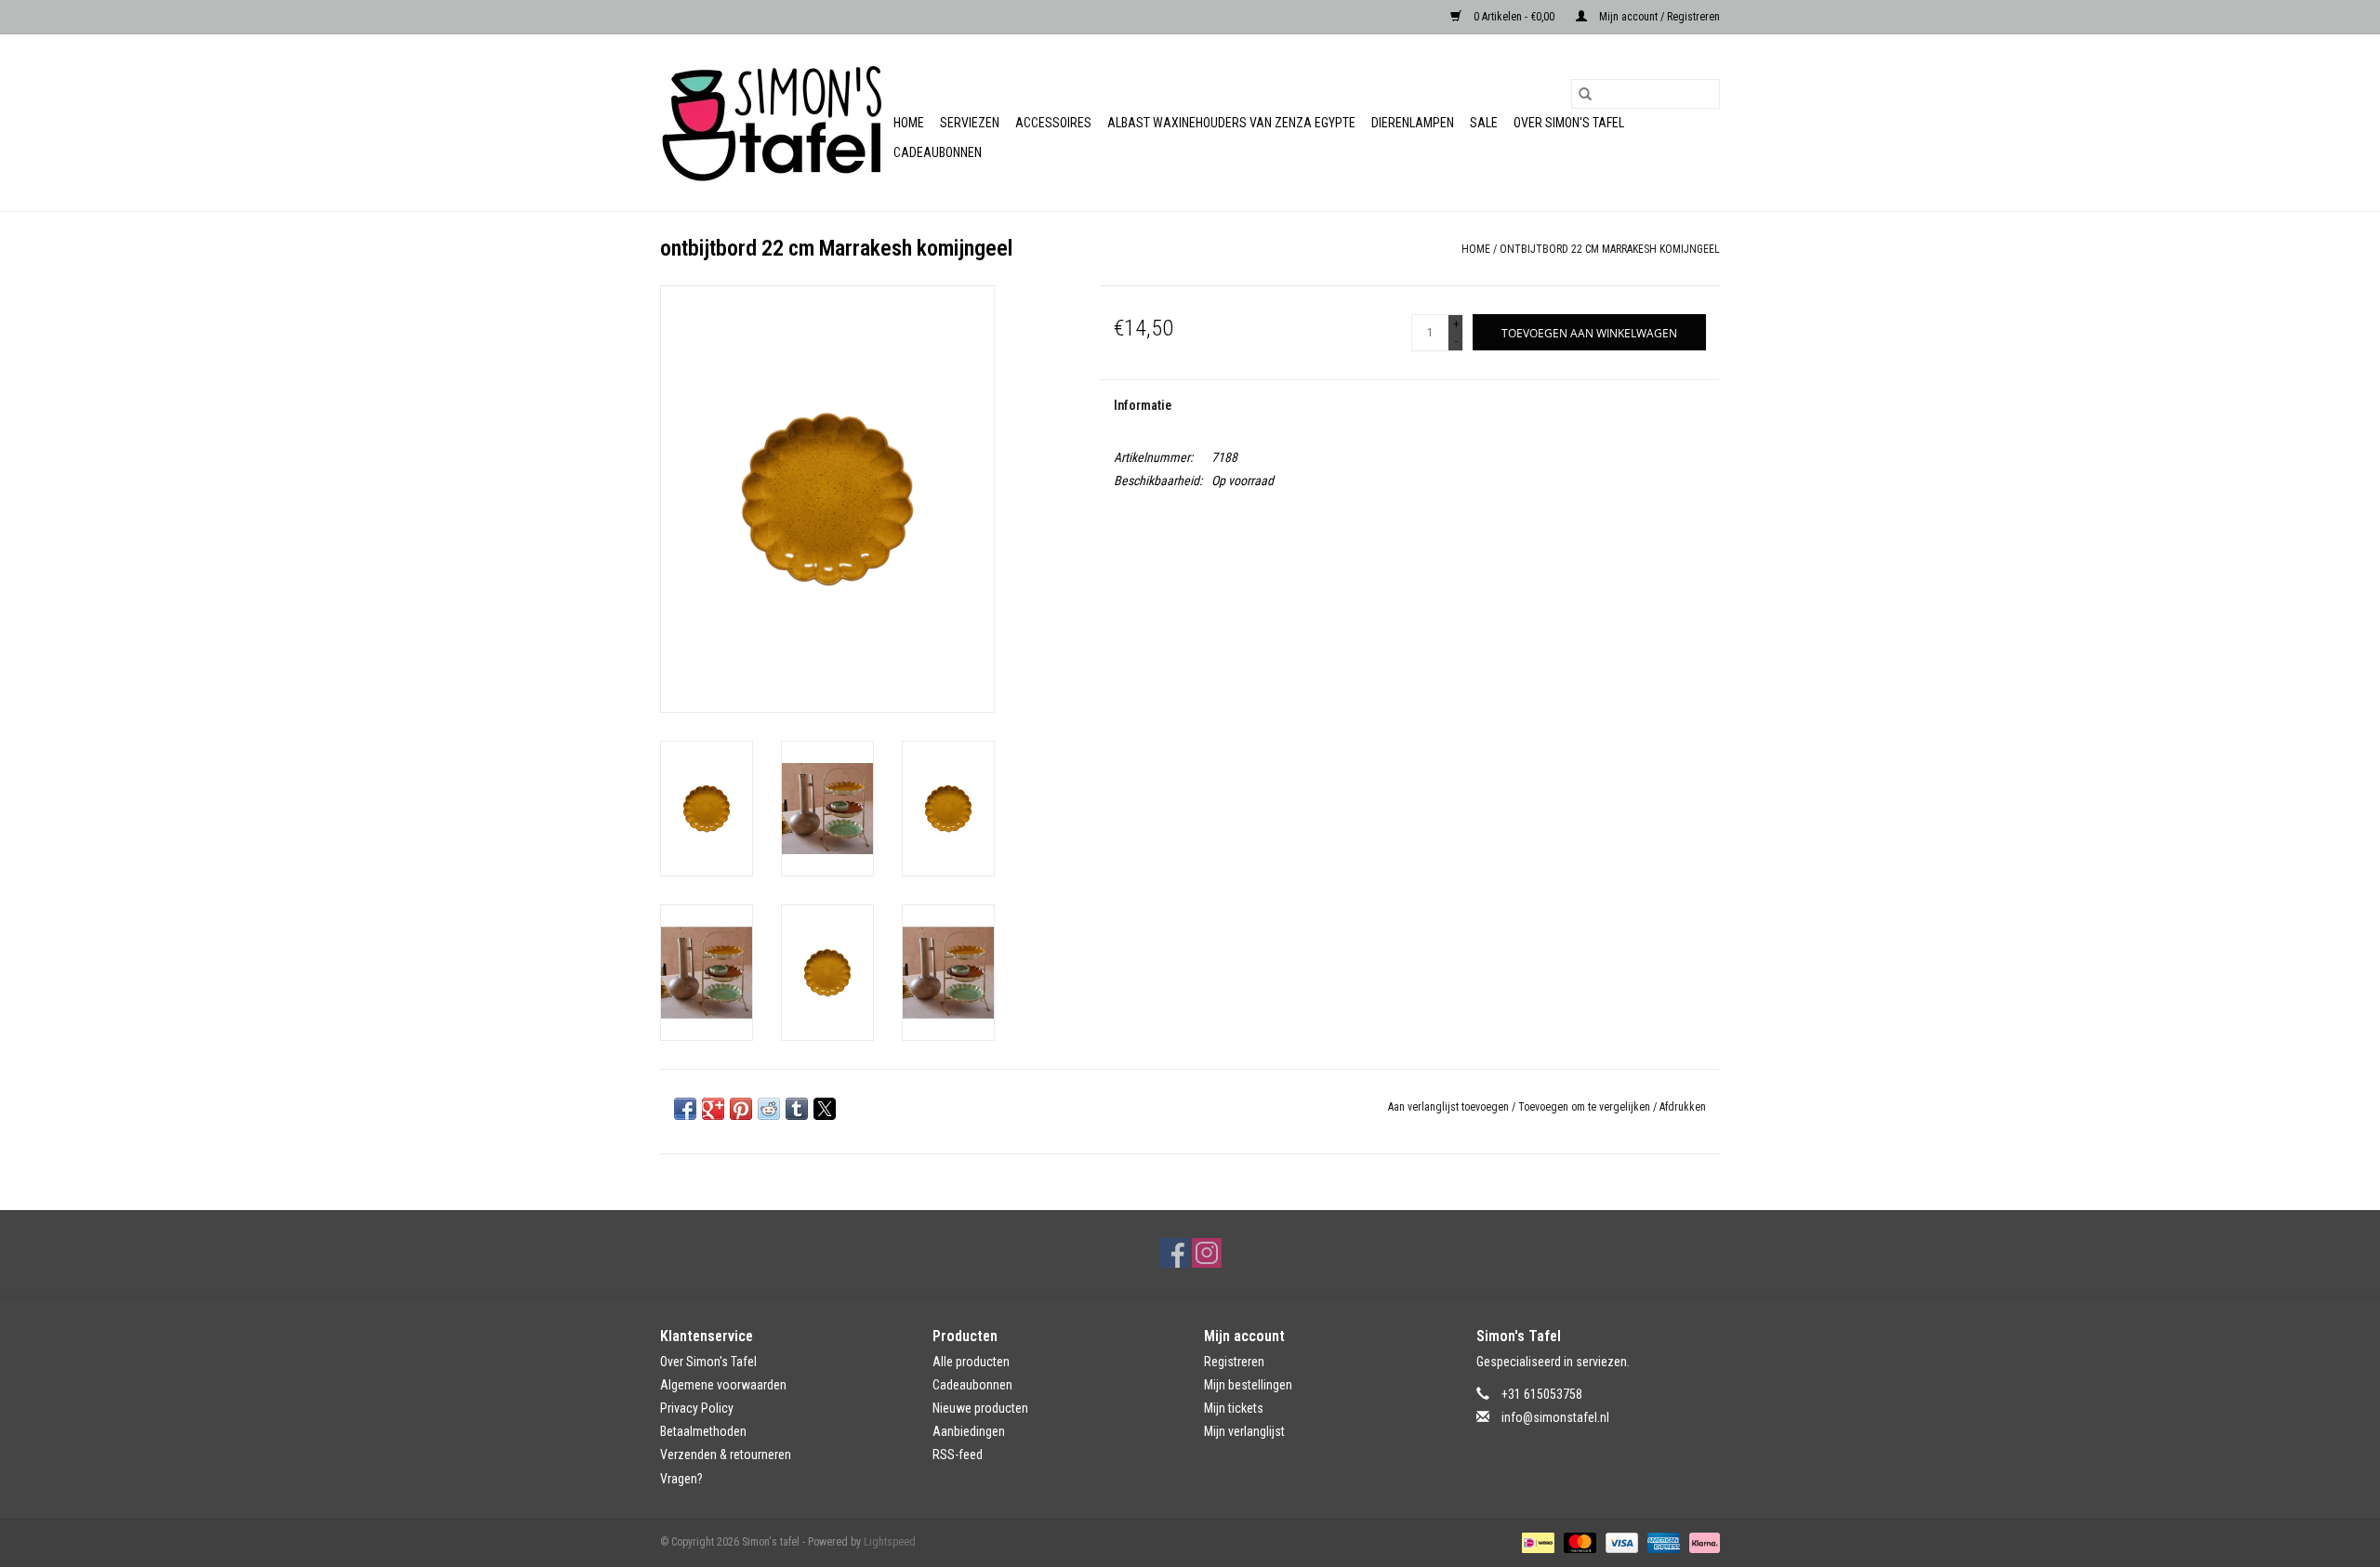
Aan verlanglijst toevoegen (1450, 1107)
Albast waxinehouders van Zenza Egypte (1231, 123)
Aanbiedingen (969, 1431)
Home (909, 123)
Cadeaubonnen (938, 152)
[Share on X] (825, 1109)
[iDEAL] (1536, 1542)
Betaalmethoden (703, 1431)
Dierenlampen (1413, 123)
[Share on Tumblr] (797, 1109)
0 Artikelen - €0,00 (1514, 17)
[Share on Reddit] (769, 1109)
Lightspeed (890, 1542)
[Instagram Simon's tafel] (1207, 1253)
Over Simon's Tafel (1569, 123)
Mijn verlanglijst (1244, 1431)
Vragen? (681, 1479)
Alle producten (971, 1362)
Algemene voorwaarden (723, 1385)
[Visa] (1620, 1542)
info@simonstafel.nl (1555, 1417)
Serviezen (970, 123)
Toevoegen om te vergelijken (1586, 1107)
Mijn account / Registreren (1658, 17)
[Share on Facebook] (685, 1109)
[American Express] (1662, 1542)
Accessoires (1053, 123)
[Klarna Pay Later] (1701, 1542)
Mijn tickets (1234, 1408)
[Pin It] (741, 1109)
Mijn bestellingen (1248, 1385)
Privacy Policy (697, 1408)
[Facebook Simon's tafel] (1174, 1253)
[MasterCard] (1578, 1542)
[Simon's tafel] (774, 123)
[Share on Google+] (713, 1109)
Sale (1484, 123)
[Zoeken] (1585, 94)
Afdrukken (1683, 1107)
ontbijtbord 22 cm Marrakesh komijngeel (1610, 249)
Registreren (1234, 1362)
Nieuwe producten (980, 1408)
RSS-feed (958, 1455)
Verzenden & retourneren (726, 1455)
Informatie (1143, 405)
